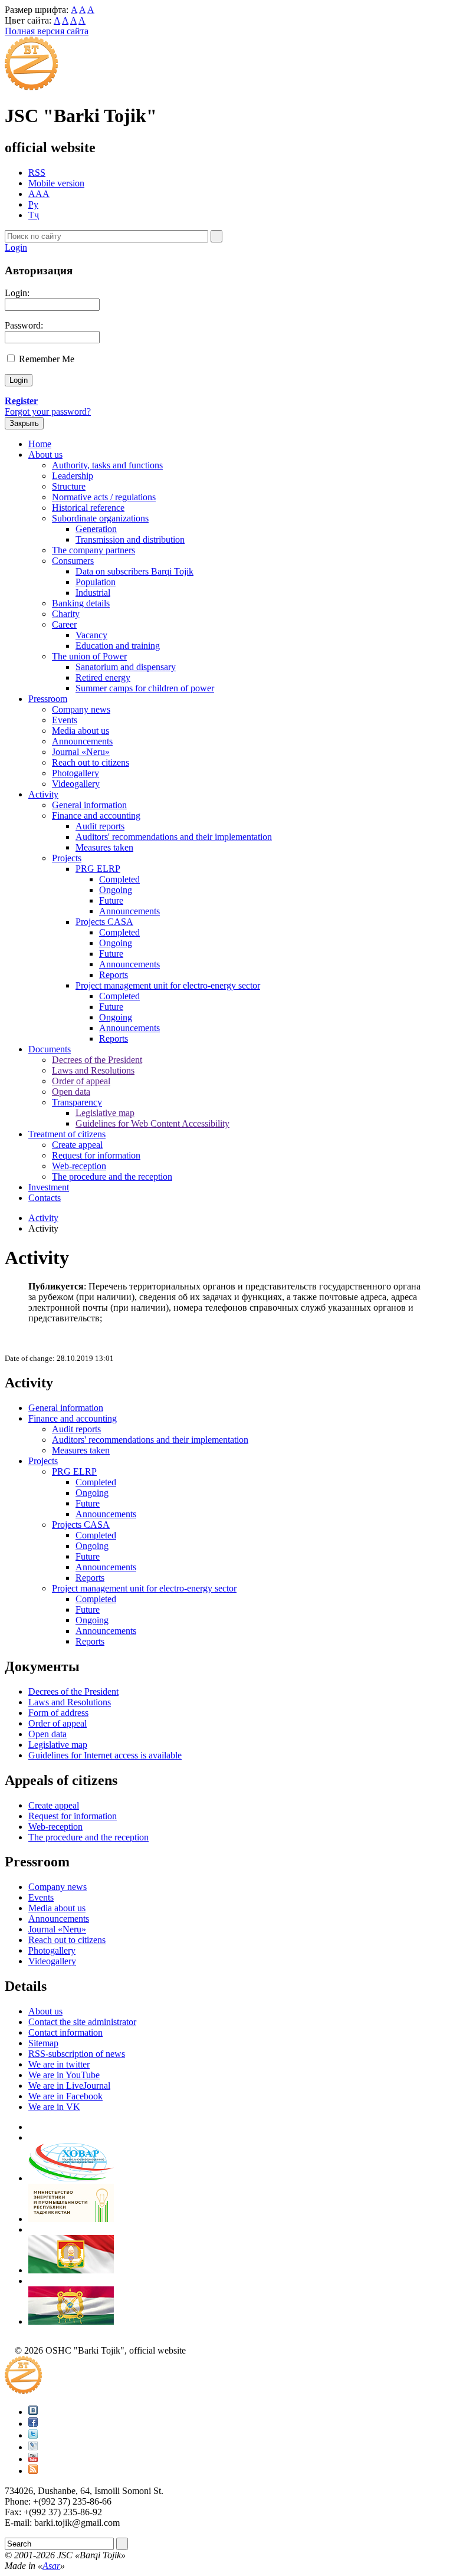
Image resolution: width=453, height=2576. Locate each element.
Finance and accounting (96, 816)
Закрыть (24, 423)
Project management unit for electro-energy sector (168, 985)
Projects (67, 858)
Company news (81, 709)
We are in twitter (59, 2064)
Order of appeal (81, 1081)
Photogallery (75, 773)
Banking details (81, 603)
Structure (69, 486)
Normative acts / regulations (104, 497)
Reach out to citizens (91, 762)
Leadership (73, 476)
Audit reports (100, 826)
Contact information (65, 2032)
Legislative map (105, 1113)
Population (96, 582)
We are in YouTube (64, 2075)
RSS (37, 173)
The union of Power (89, 656)
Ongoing (116, 890)
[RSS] (33, 2471)
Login (16, 247)
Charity (66, 614)
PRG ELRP (98, 869)
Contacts (45, 1198)
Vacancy (91, 635)
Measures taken (104, 847)
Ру (33, 204)
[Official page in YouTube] (33, 2459)
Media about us (81, 731)
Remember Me (47, 359)
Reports (114, 975)
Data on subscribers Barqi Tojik (134, 571)
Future (111, 900)
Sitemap (43, 2043)
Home (40, 444)
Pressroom (48, 699)
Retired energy (103, 677)
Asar (51, 2566)
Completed (119, 879)
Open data (71, 1092)
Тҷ (34, 215)
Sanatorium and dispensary (126, 667)
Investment (49, 1187)
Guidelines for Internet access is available (105, 1755)
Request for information (96, 1155)
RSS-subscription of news (77, 2054)
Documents (50, 1049)
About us (45, 455)
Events (65, 720)
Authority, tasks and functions (107, 465)
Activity (43, 794)
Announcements (82, 741)
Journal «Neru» (81, 752)
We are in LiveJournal (69, 2086)
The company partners (93, 550)
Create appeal (77, 1145)
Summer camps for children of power (145, 688)
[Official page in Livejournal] (33, 2447)
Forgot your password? (48, 411)
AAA (39, 194)
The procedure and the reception (112, 1177)
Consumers (73, 561)
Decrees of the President (97, 1060)
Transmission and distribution (130, 539)
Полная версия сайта (47, 31)
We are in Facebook (65, 2096)
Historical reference (88, 508)
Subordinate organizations (100, 518)
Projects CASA (104, 922)
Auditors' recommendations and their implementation (174, 837)
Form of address (58, 1713)
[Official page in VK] (33, 2412)
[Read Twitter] (33, 2435)
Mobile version (56, 183)
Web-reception (79, 1166)
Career (64, 624)
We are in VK (54, 2107)
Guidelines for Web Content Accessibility (152, 1123)
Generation (96, 529)
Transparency (77, 1102)
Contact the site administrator (82, 2022)
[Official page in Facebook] (33, 2424)
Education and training (118, 646)
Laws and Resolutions (93, 1070)
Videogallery (76, 784)
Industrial (93, 593)
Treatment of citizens (67, 1134)
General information (89, 805)
